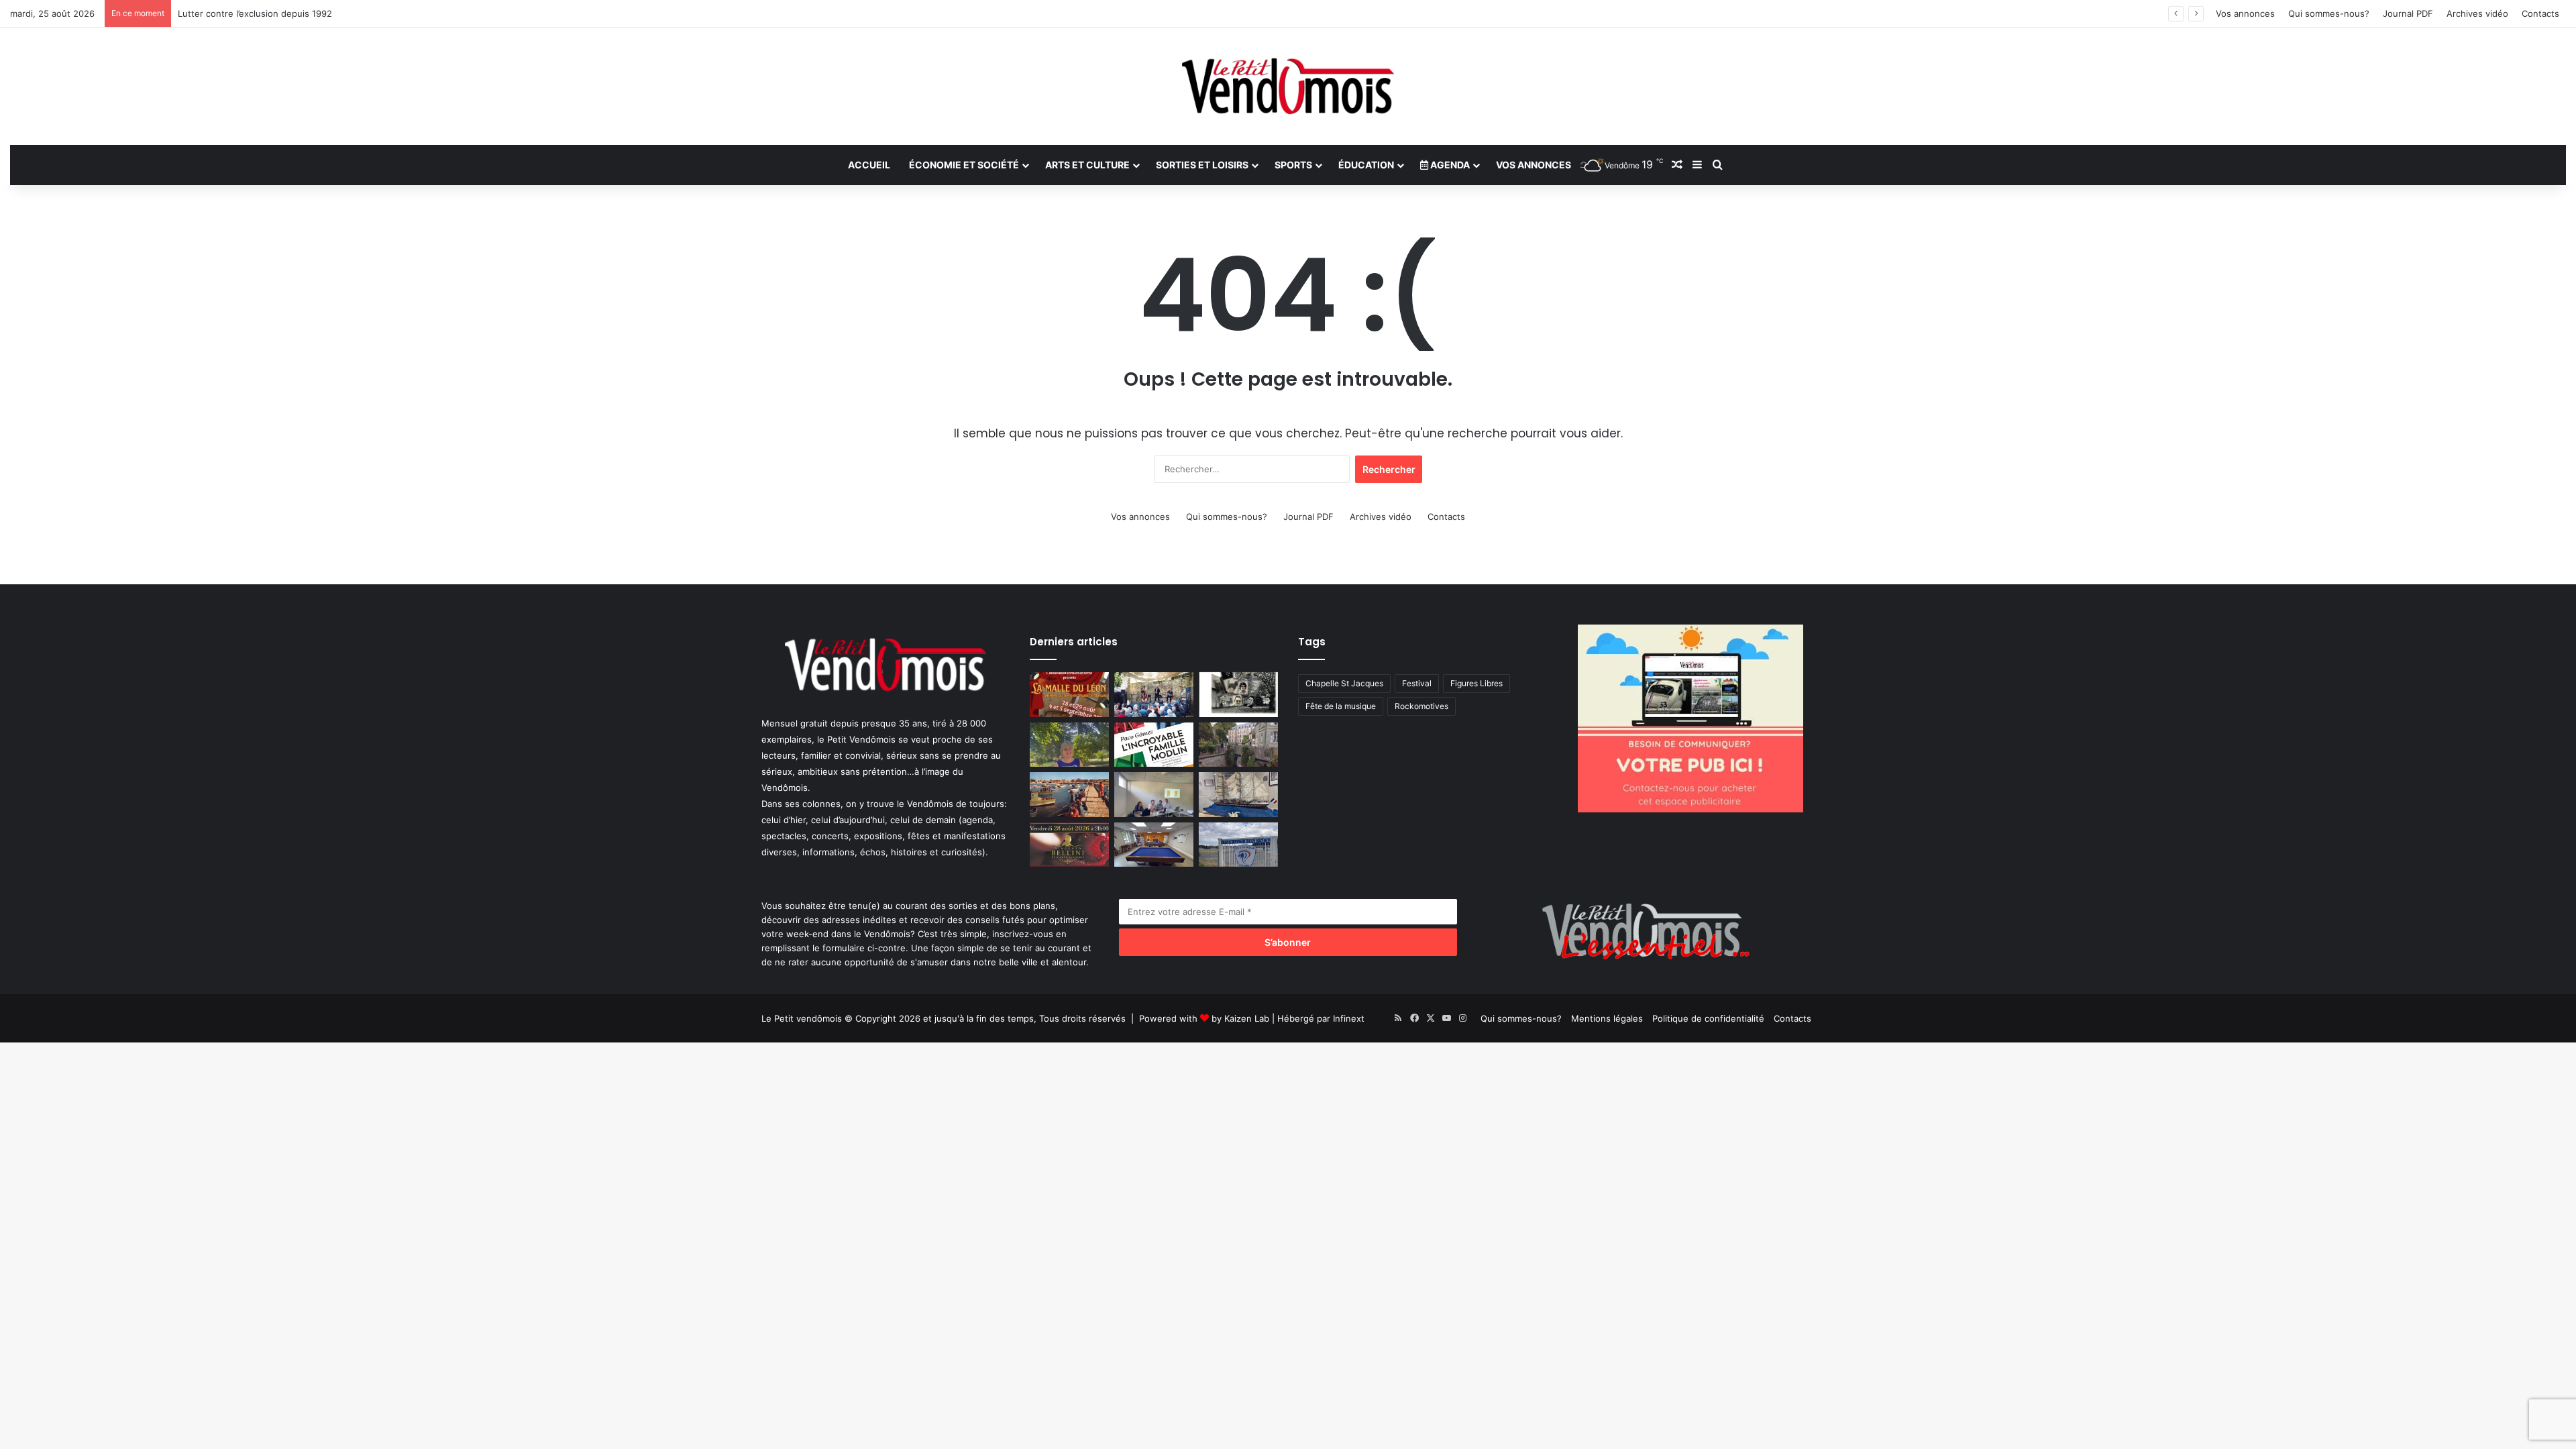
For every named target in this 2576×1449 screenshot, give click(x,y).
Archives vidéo (2477, 13)
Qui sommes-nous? (2329, 13)
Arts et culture (1087, 165)
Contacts (2540, 13)
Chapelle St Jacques (1344, 683)
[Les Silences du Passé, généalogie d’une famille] (1238, 695)
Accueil (869, 165)
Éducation (1366, 165)
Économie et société (964, 165)
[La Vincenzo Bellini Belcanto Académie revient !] (1069, 845)
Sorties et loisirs (1202, 165)
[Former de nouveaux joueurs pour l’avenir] (1238, 845)
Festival (1417, 683)
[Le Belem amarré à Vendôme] (1238, 795)
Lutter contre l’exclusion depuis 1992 (255, 13)
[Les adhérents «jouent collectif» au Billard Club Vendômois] (1154, 845)
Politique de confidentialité (1708, 1018)
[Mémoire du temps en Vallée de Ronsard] (1069, 695)
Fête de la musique (1341, 706)
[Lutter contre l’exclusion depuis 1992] (1154, 795)
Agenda (1449, 165)
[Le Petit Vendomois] (1288, 86)
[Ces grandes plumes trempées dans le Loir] (1238, 745)
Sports (1293, 165)
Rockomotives (1421, 706)
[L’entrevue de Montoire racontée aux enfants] (1069, 745)
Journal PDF (2408, 13)
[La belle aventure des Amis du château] (1154, 695)
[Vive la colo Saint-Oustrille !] (1069, 795)
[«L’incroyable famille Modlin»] (1154, 745)
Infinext (1349, 1018)
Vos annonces (2245, 13)
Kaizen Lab (1247, 1018)
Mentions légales (1607, 1018)
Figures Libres (1477, 683)
